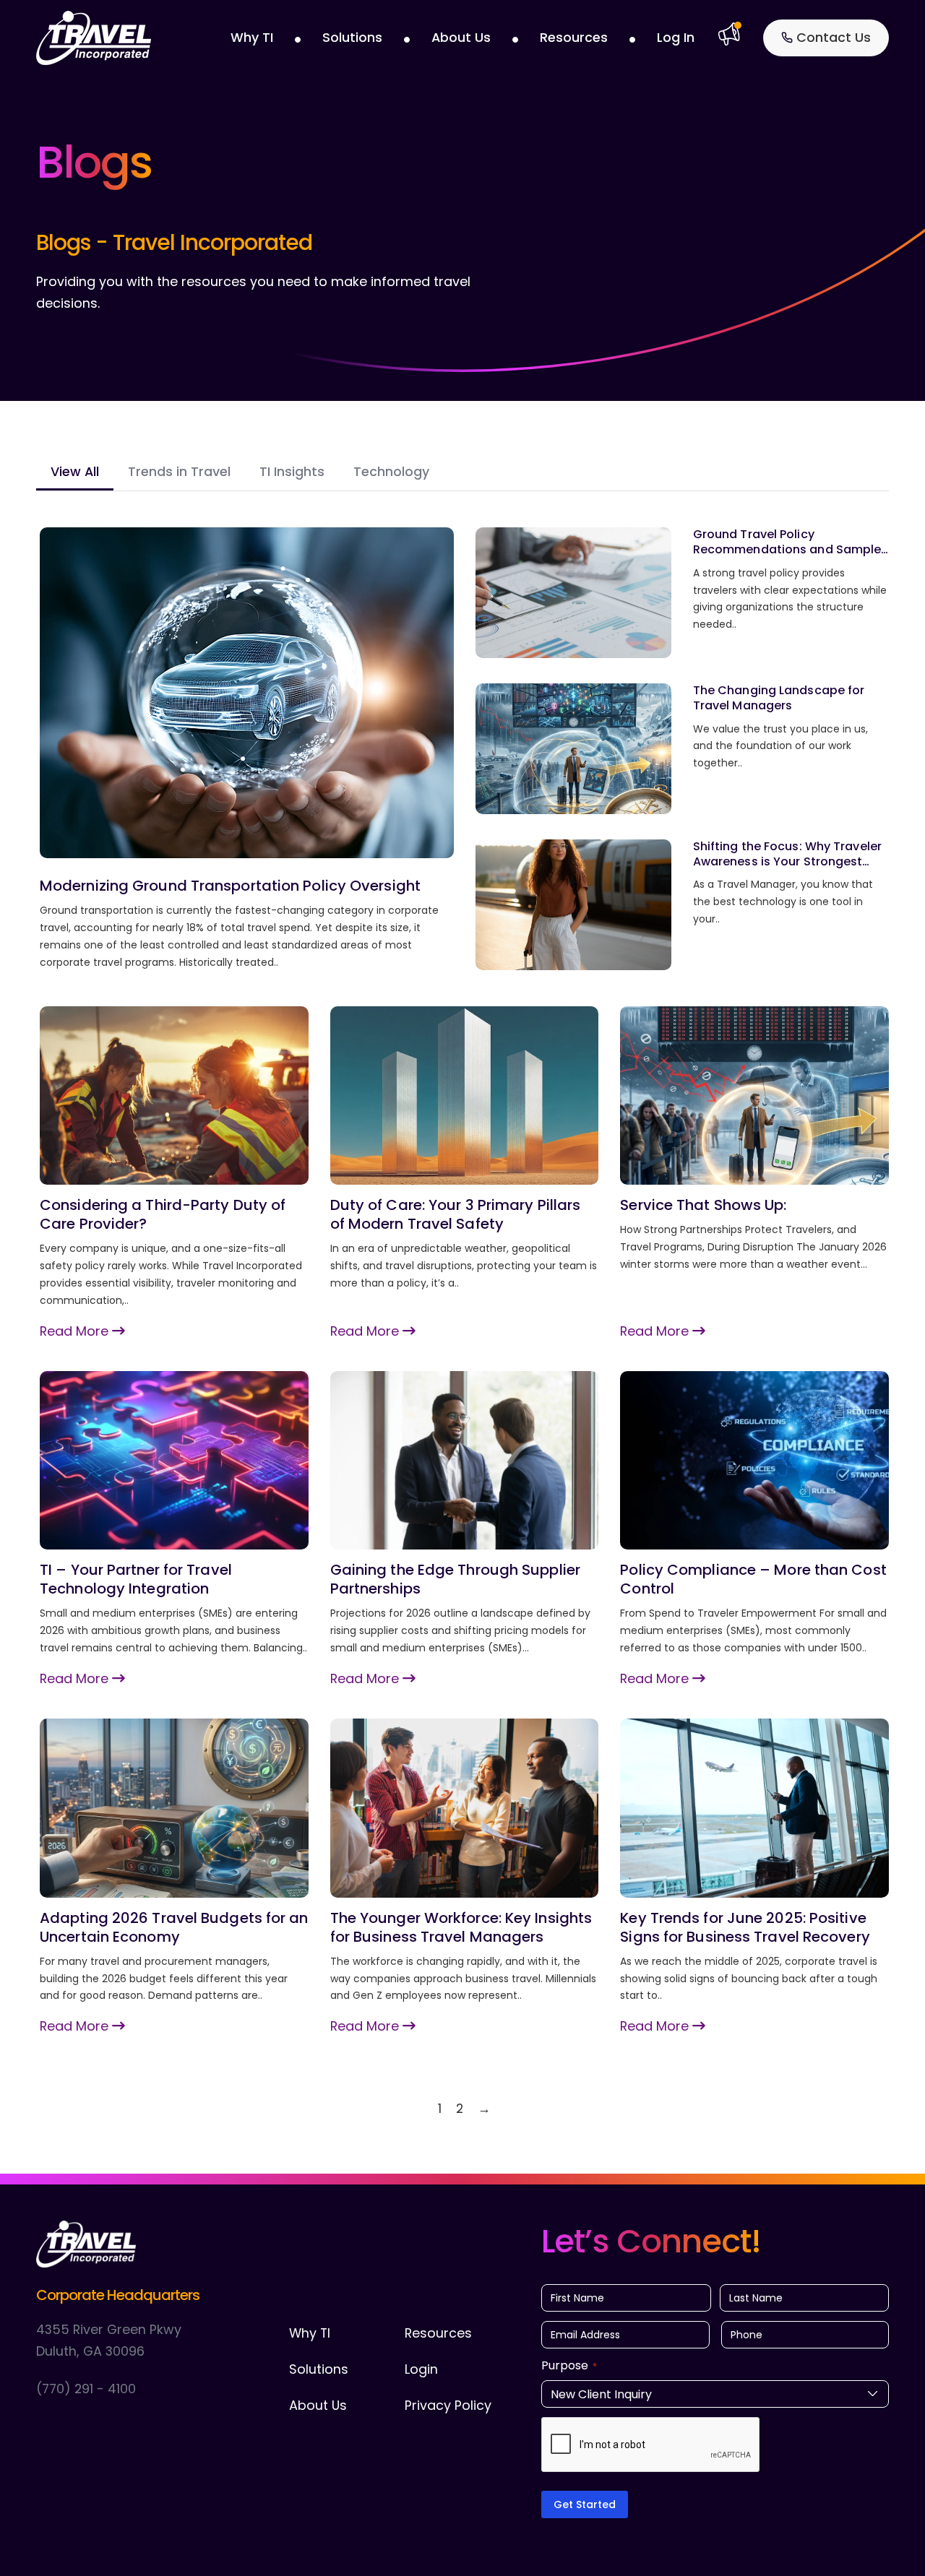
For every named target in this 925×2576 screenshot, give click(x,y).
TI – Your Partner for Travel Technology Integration (136, 1579)
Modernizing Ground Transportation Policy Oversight (230, 886)
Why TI (252, 37)
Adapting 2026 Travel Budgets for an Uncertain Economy (174, 1927)
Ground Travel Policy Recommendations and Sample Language (787, 549)
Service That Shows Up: (703, 1205)
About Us (461, 37)
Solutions (352, 37)
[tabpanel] (464, 1323)
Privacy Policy (448, 2405)
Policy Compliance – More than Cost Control (753, 1579)
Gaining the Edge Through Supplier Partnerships (455, 1579)
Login (421, 2369)
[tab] (75, 473)
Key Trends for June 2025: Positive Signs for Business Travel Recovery (745, 1927)
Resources (574, 37)
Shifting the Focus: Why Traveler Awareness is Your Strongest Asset (787, 861)
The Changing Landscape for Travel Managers (779, 698)
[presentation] (651, 2445)
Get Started (585, 2504)
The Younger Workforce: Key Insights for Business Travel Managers (461, 1927)
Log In (676, 37)
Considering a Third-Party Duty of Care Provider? (163, 1214)
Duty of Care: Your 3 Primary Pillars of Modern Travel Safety (456, 1214)
